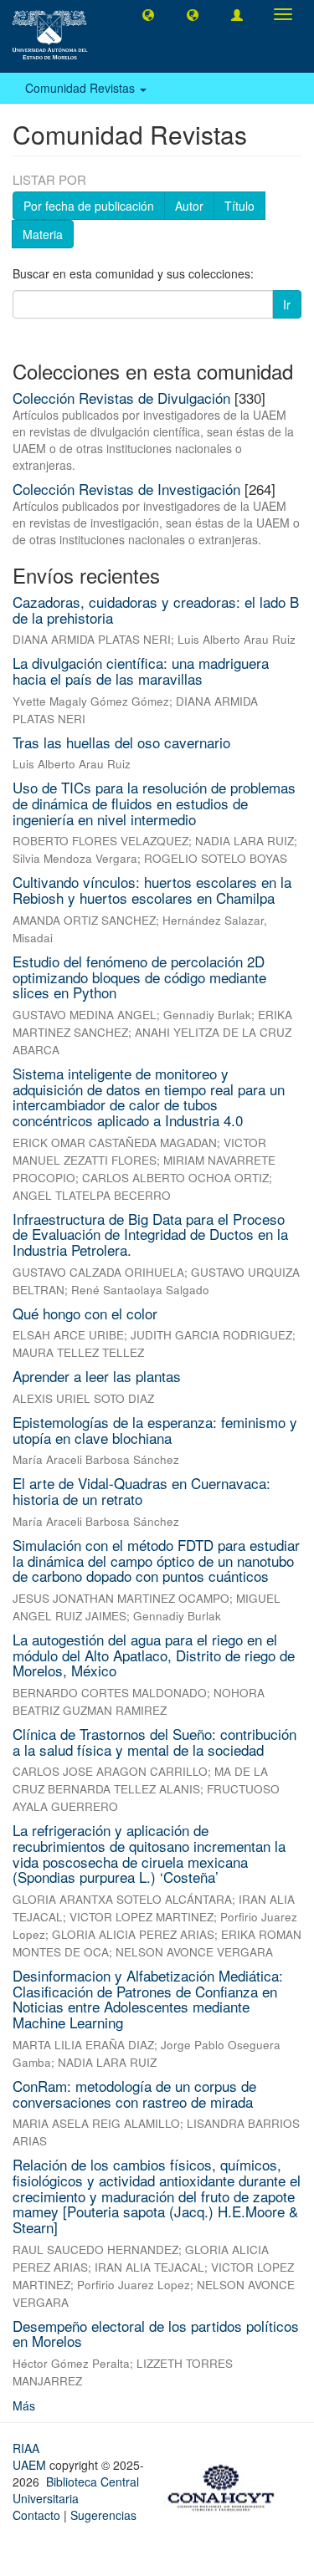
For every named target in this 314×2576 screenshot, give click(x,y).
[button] (148, 14)
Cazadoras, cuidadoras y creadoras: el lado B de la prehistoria (156, 610)
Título (239, 206)
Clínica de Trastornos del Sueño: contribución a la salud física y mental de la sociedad (154, 1742)
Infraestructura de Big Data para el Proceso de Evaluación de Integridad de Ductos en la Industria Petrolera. (150, 1234)
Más (24, 2405)
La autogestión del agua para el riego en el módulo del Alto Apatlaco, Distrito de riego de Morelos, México (154, 1655)
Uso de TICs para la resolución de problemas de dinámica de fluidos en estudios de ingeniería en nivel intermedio (154, 803)
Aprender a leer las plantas (97, 1376)
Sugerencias (103, 2515)
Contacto (36, 2515)
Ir (287, 304)
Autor (189, 206)
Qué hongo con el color (85, 1313)
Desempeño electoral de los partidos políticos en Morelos (156, 2334)
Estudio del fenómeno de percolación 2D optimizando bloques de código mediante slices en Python (139, 977)
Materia (43, 234)
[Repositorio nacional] (226, 2485)
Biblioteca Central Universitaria (76, 2490)
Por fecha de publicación (89, 206)
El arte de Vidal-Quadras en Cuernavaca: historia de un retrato (142, 1491)
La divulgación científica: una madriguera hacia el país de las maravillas (141, 671)
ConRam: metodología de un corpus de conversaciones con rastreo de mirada (134, 2094)
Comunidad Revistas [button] (82, 88)
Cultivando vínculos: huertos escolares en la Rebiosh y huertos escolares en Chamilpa (152, 890)
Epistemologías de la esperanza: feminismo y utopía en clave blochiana (155, 1430)
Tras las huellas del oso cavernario (121, 742)
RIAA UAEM (31, 2456)
